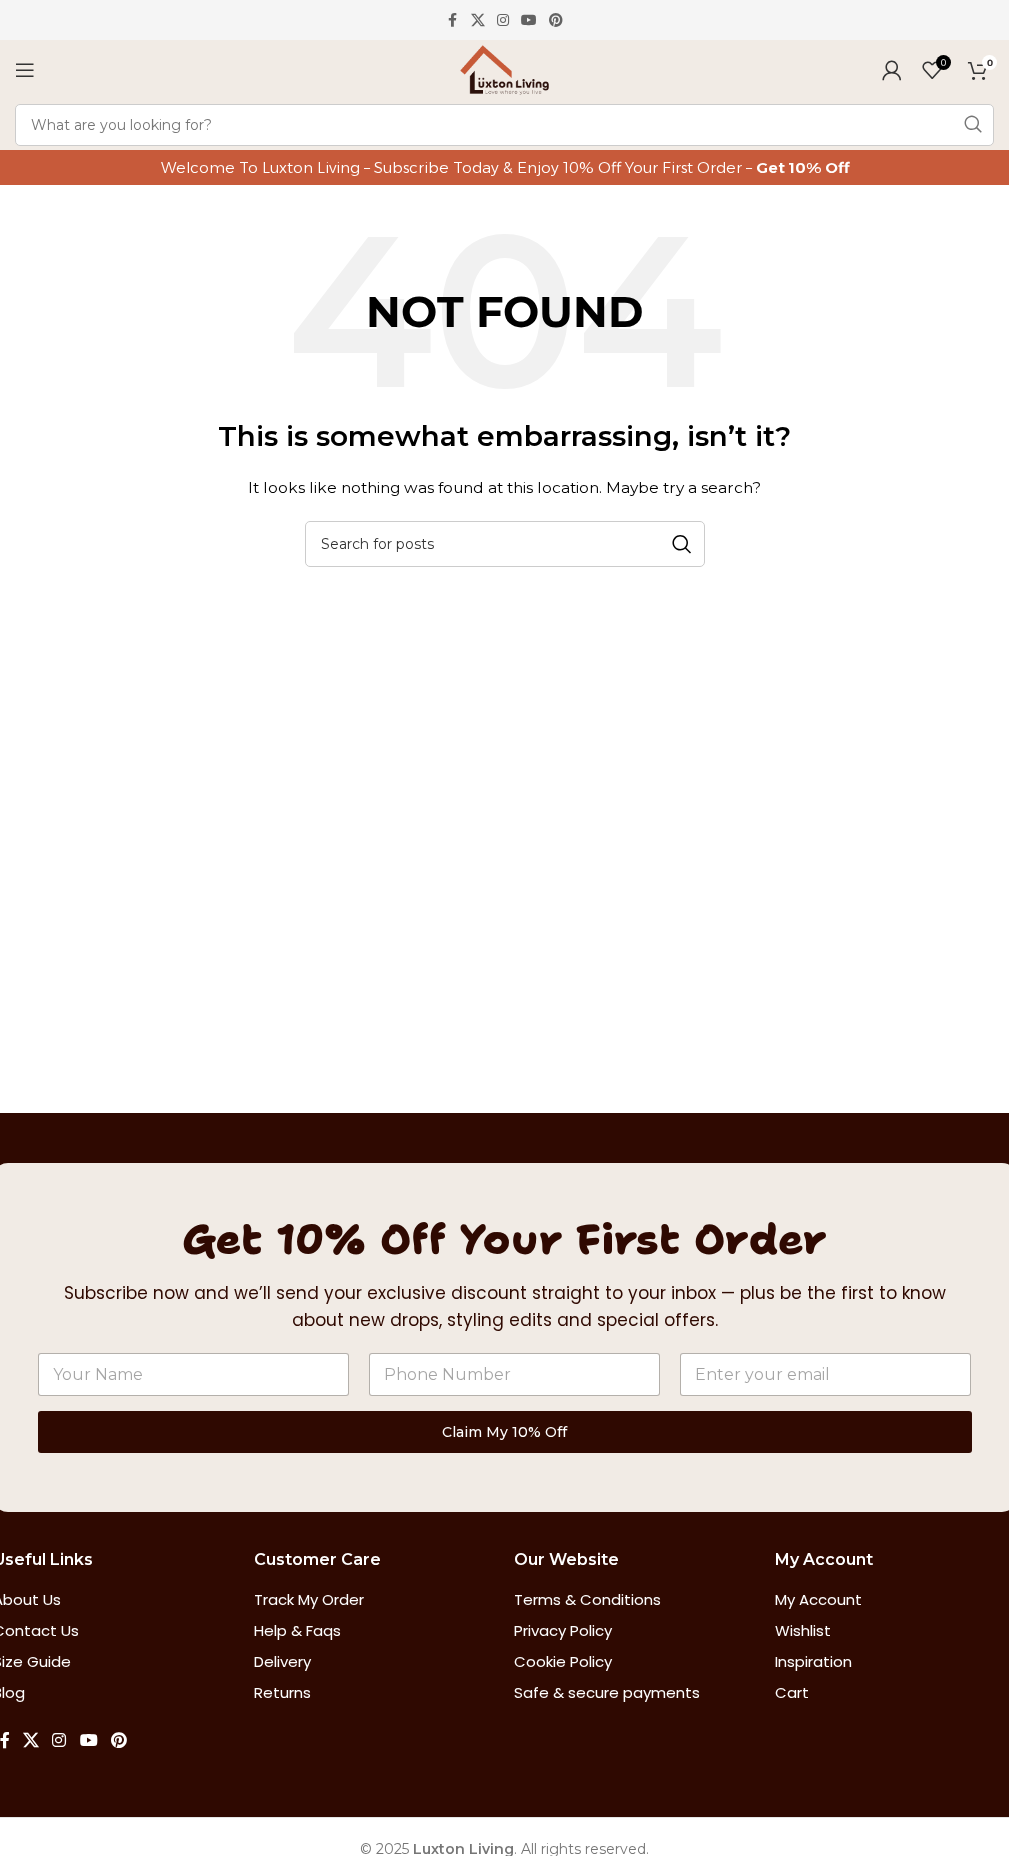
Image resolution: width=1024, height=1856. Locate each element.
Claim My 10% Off (504, 1432)
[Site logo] (504, 69)
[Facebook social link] (453, 20)
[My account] (892, 70)
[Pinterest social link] (556, 20)
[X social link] (478, 20)
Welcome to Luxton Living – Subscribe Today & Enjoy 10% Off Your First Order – (458, 167)
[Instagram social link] (503, 20)
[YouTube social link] (529, 20)
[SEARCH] (973, 125)
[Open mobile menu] (25, 70)
